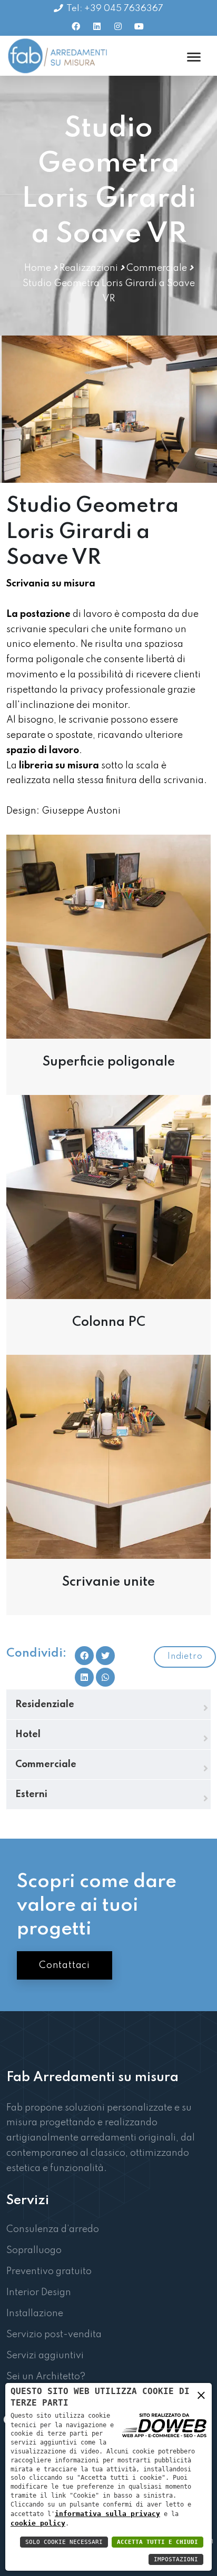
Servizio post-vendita (54, 2335)
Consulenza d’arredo (53, 2229)
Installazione (35, 2314)
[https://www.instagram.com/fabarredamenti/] (118, 26)
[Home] (58, 56)
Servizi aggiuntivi (45, 2356)
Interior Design (39, 2293)
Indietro (185, 1657)
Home (38, 268)
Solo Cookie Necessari (64, 2542)
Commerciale (157, 268)
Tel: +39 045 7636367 (115, 9)
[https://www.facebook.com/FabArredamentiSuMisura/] (76, 26)
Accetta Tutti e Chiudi (157, 2542)
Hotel (28, 1735)
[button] (105, 1677)
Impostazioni (176, 2559)
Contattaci (65, 1965)
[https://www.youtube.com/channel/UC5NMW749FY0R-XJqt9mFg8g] (139, 26)
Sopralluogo (34, 2250)
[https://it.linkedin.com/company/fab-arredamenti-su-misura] (97, 26)
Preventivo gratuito (49, 2271)
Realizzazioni (89, 268)
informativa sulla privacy (107, 2514)
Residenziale (45, 1705)
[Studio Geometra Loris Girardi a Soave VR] (108, 936)
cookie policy (38, 2523)
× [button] (201, 2397)
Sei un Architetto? (46, 2377)
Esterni (31, 1794)
